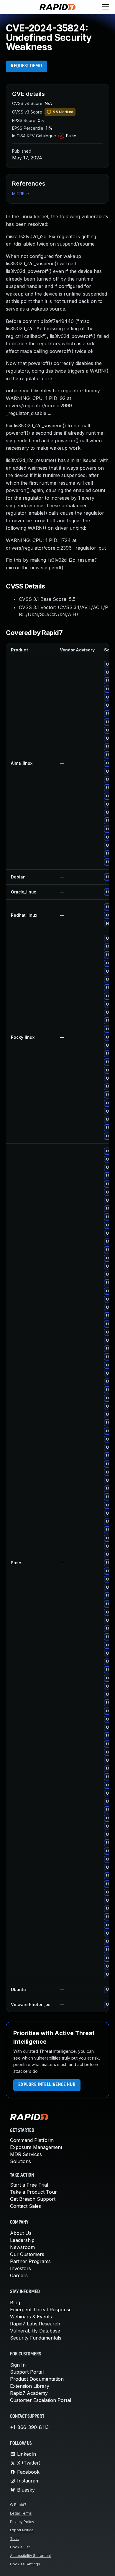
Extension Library (30, 2386)
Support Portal (27, 2372)
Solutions (20, 2161)
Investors (20, 2268)
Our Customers (27, 2254)
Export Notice (22, 2530)
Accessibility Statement (31, 2556)
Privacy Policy (22, 2522)
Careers (19, 2275)
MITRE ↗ (21, 194)
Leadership (22, 2240)
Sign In (18, 2365)
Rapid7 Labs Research (35, 2324)
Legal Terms (21, 2513)
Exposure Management (36, 2147)
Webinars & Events (31, 2317)
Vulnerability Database (35, 2331)
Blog (15, 2302)
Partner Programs (30, 2261)
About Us (21, 2233)
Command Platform (32, 2140)
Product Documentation (37, 2379)
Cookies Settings (25, 2564)
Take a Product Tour (33, 2192)
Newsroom (22, 2247)
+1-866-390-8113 (29, 2427)
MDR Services (26, 2154)
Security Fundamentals (36, 2338)
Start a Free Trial (29, 2185)
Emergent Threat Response (41, 2310)
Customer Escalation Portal (41, 2400)
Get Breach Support (33, 2199)
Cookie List (20, 2547)
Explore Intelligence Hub (47, 2085)
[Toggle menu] (106, 7)
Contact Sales (26, 2206)
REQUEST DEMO (27, 66)
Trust (14, 2539)
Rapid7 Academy (29, 2393)
